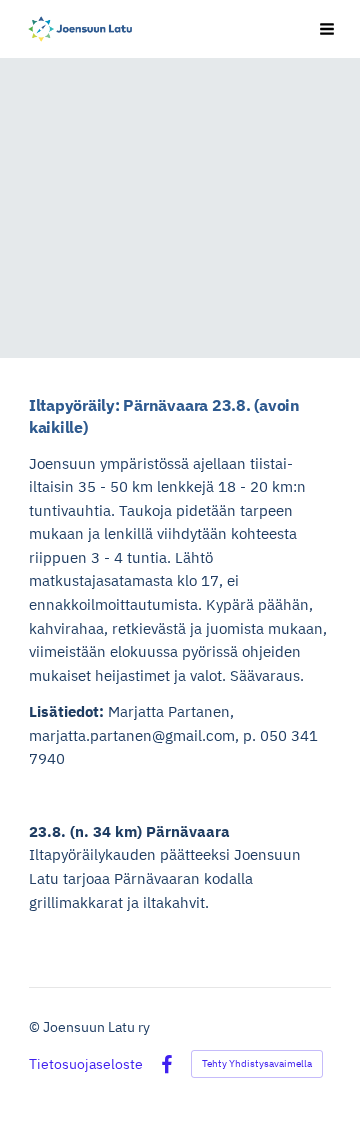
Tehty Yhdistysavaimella (257, 1063)
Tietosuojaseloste (86, 1064)
